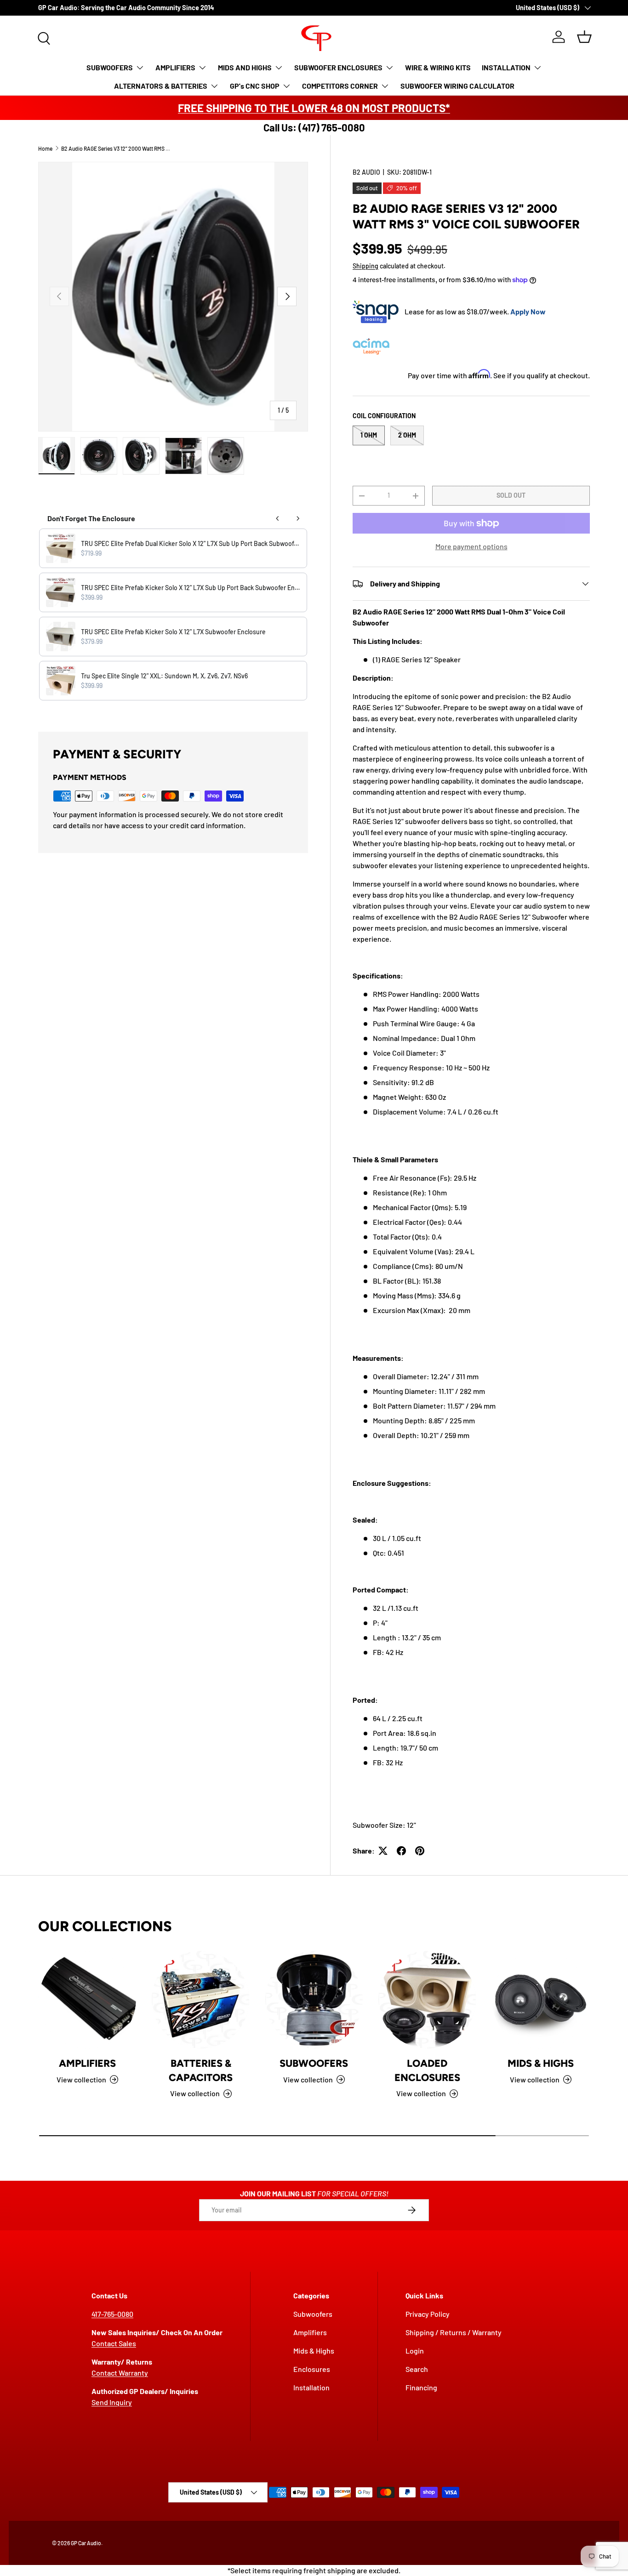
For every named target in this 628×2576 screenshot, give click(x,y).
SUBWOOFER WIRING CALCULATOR (457, 86)
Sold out (511, 495)
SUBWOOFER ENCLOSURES (338, 67)
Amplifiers (87, 2063)
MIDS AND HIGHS (245, 67)
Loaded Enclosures (427, 2070)
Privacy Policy (428, 2314)
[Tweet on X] (383, 1851)
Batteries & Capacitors (201, 2070)
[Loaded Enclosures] (427, 2000)
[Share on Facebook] (401, 1851)
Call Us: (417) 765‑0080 (314, 127)
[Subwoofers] (314, 2000)
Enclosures (312, 2369)
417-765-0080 (112, 2314)
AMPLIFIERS (175, 67)
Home (45, 148)
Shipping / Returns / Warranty (454, 2332)
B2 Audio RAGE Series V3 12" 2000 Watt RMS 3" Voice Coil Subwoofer (116, 148)
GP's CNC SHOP (255, 86)
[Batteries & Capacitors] (200, 2000)
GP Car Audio (86, 2543)
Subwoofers (314, 2063)
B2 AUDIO (366, 172)
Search (417, 2369)
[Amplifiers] (87, 2000)
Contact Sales (114, 2343)
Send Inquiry (112, 2402)
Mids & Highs (541, 2063)
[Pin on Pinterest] (420, 1851)
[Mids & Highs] (541, 2000)
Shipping (365, 266)
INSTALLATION (506, 67)
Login (415, 2351)
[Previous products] (278, 518)
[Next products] (298, 518)
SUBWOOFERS (110, 67)
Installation (311, 2387)
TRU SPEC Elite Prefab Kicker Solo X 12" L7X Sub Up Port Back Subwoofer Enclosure (191, 588)
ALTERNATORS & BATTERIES (161, 86)
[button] (584, 37)
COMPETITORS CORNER (340, 86)
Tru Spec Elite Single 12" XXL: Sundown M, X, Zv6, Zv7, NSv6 (164, 676)
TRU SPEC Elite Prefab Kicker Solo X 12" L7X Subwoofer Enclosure (173, 632)
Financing (421, 2387)
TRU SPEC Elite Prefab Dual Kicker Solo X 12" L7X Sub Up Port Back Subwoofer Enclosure (191, 543)
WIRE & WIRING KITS (438, 67)
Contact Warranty (120, 2373)
